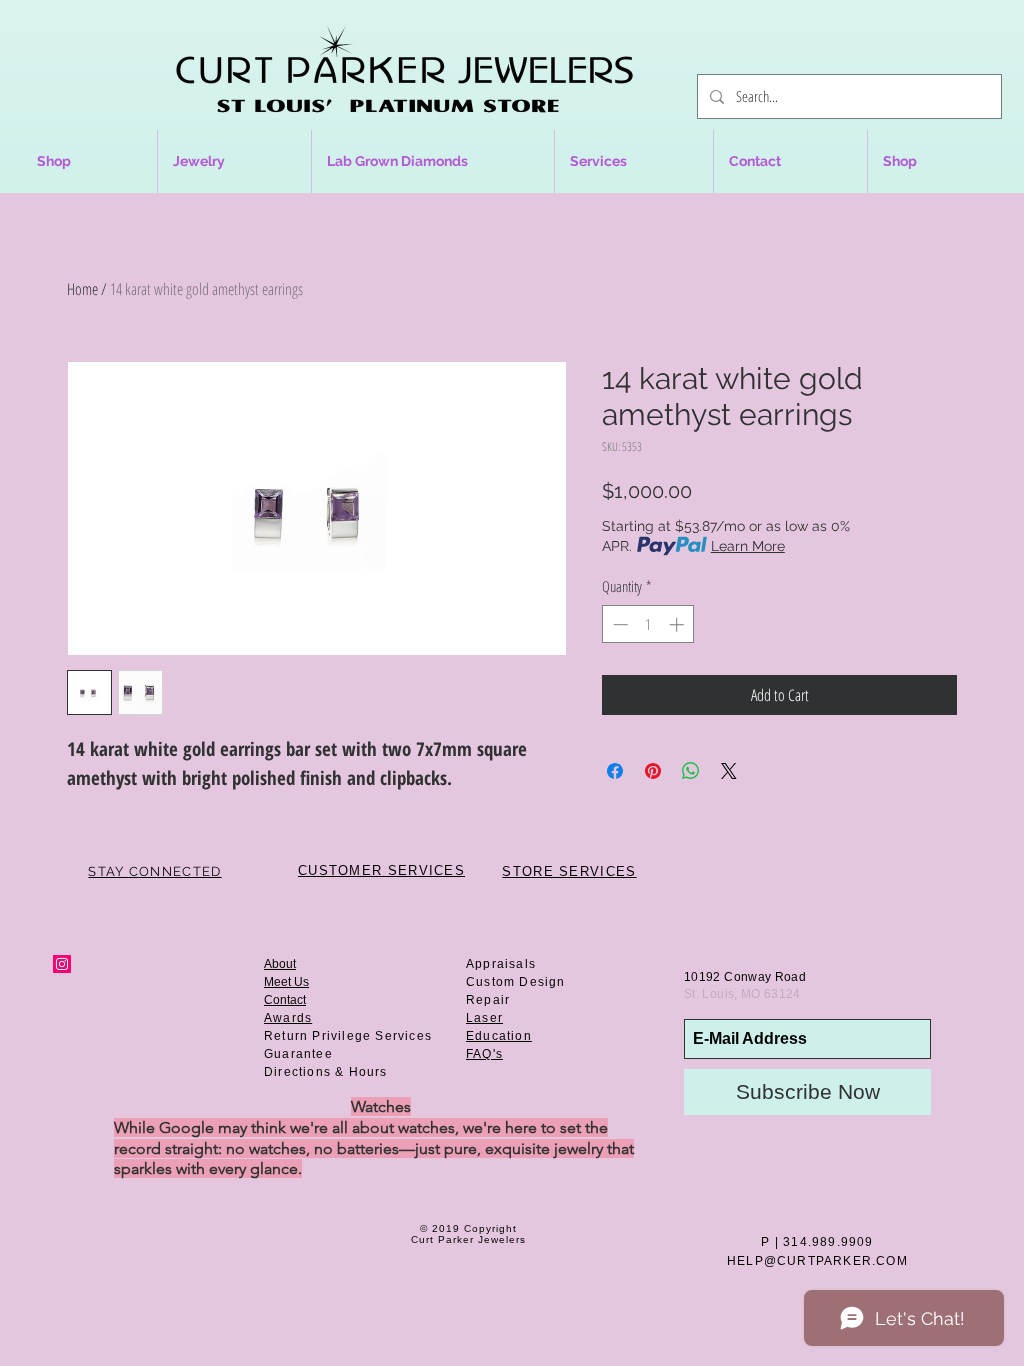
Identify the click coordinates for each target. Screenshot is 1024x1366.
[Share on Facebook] (615, 771)
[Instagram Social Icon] (62, 964)
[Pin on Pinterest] (653, 771)
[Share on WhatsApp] (691, 771)
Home (82, 289)
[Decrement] (618, 624)
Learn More (748, 546)
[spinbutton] (648, 624)
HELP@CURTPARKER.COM (817, 1261)
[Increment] (678, 624)
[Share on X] (729, 771)
